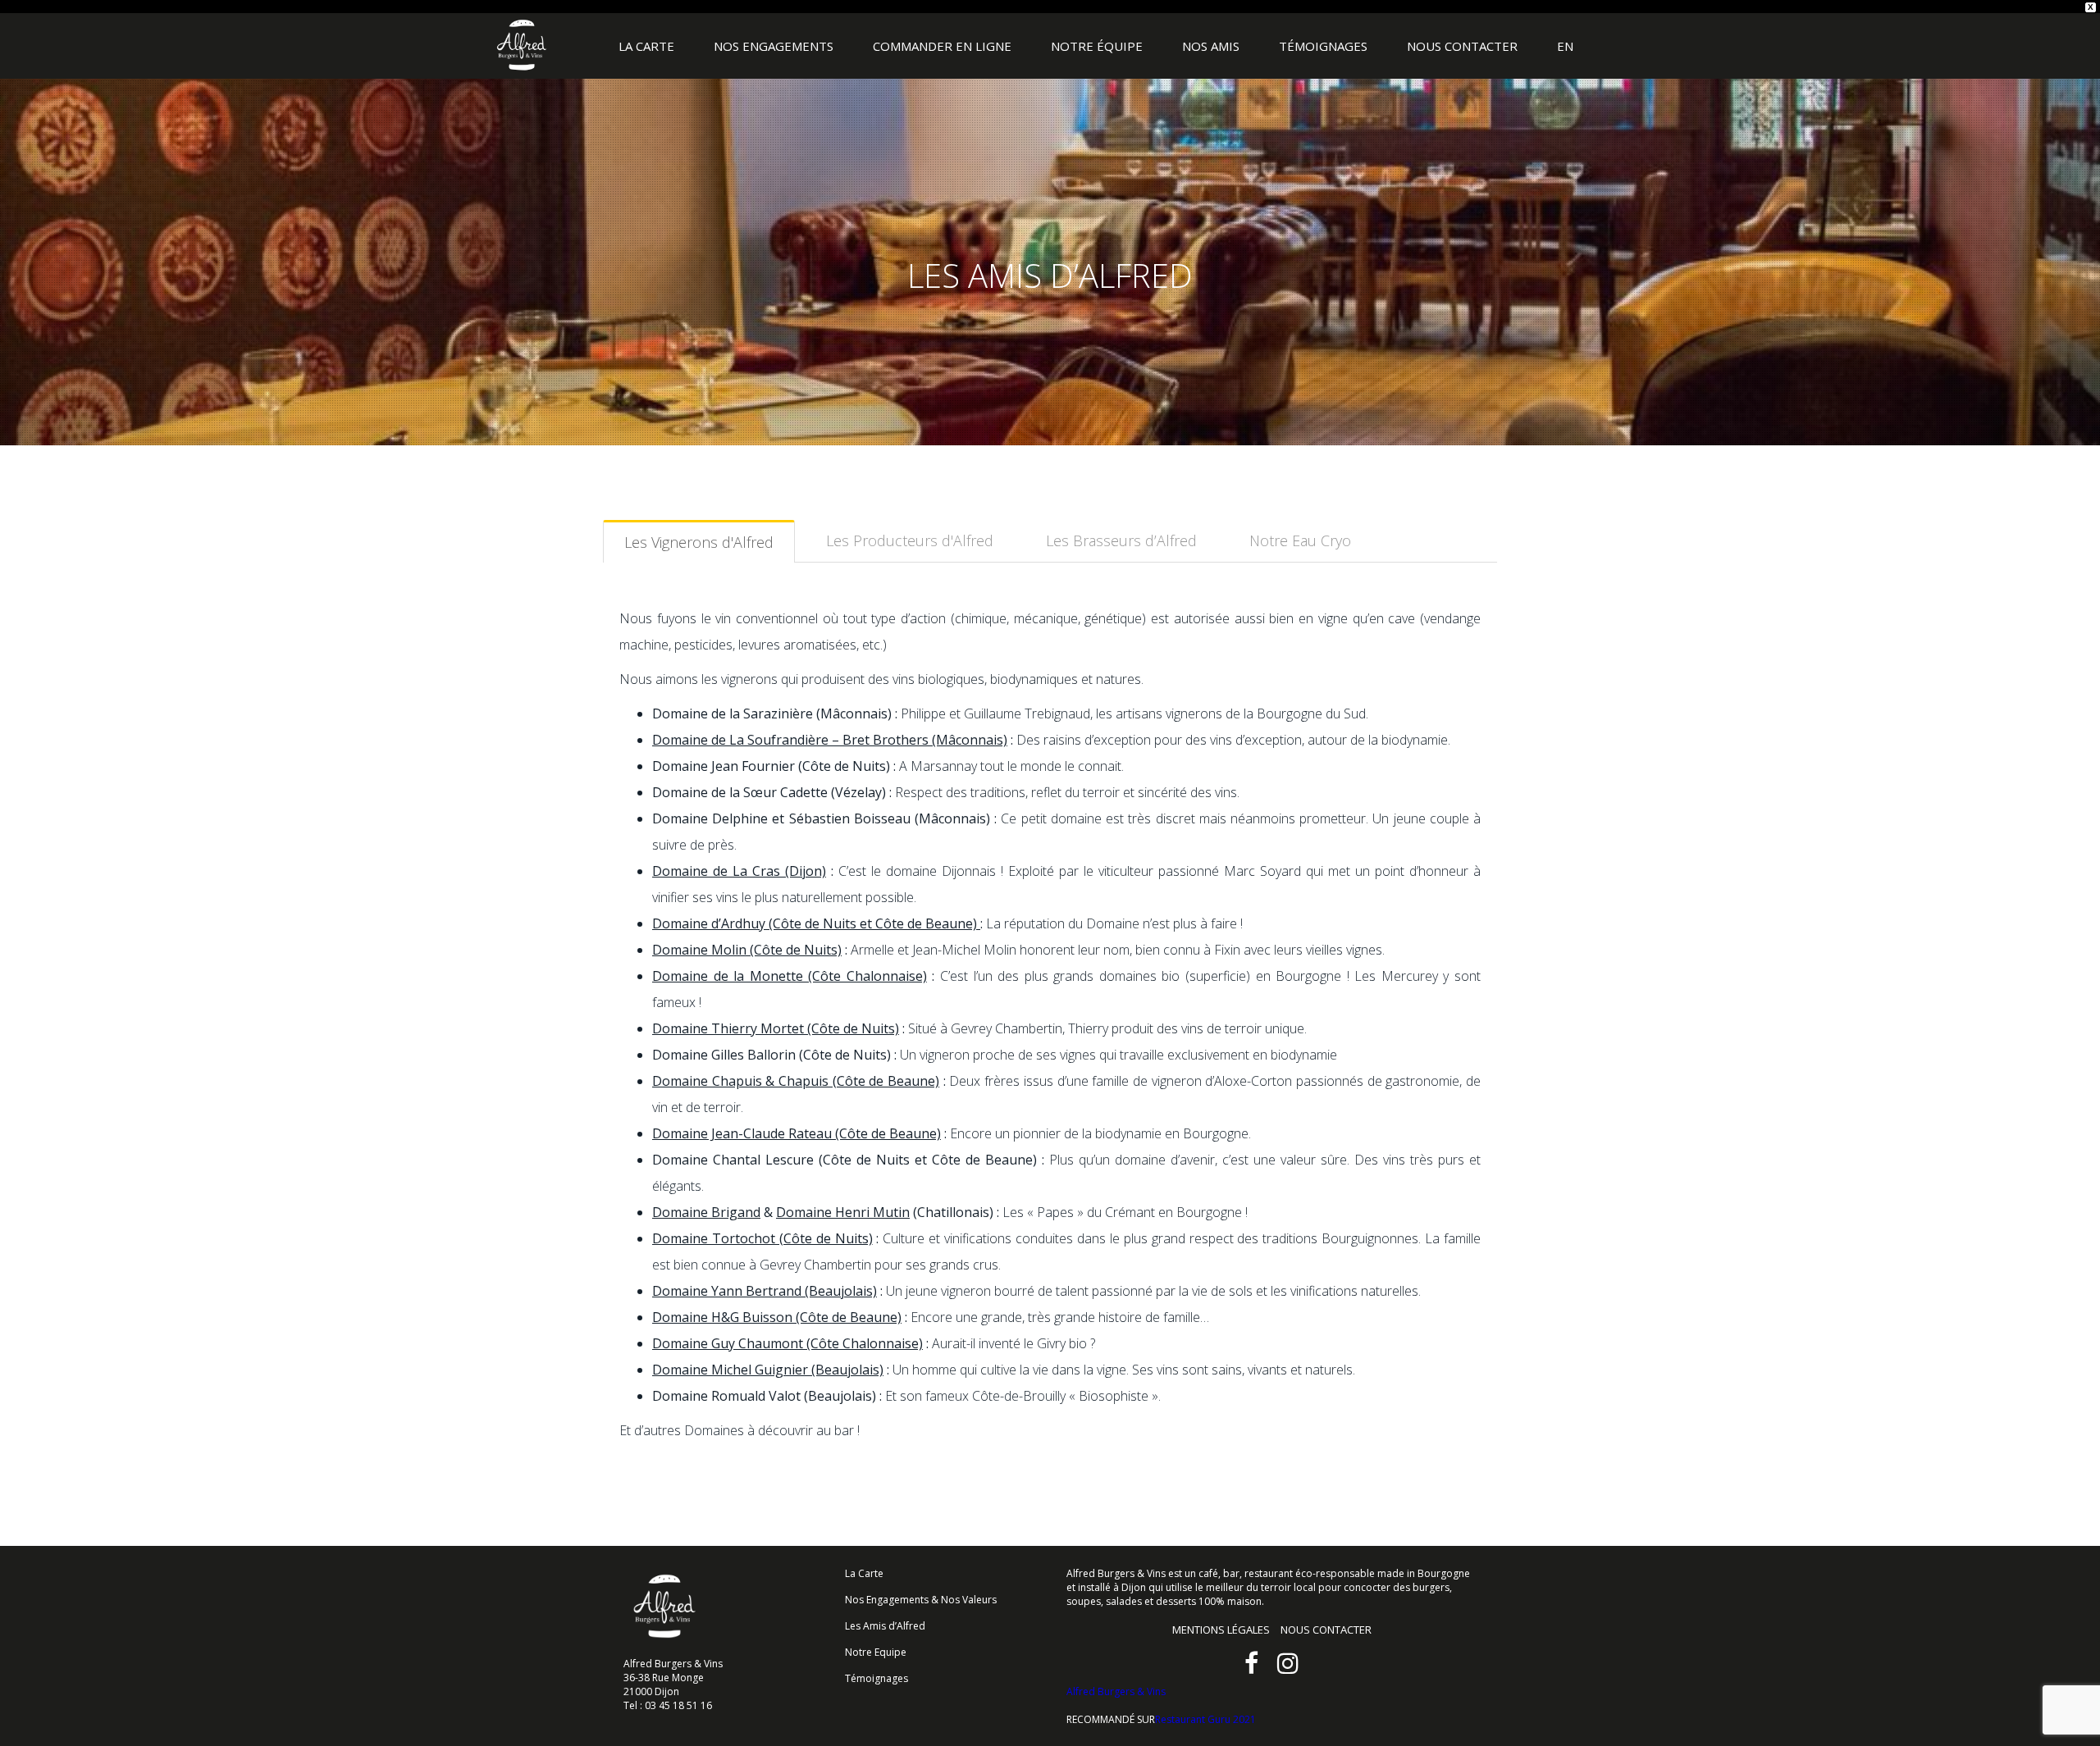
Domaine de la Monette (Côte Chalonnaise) (790, 976)
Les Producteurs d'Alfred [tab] (910, 540)
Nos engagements (774, 46)
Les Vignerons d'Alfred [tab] (699, 542)
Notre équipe (1097, 46)
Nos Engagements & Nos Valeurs (921, 1600)
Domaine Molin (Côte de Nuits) (747, 950)
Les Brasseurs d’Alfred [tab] (1121, 540)
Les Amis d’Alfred (885, 1626)
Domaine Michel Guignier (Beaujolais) (768, 1370)
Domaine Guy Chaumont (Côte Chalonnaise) (787, 1343)
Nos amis (1211, 46)
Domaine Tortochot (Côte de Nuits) (762, 1238)
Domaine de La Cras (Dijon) (739, 871)
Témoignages (1323, 46)
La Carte (646, 46)
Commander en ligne (942, 46)
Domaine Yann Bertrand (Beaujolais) (765, 1291)
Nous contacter (1462, 46)
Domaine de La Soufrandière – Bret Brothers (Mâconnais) (830, 740)
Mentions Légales (1221, 1630)
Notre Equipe (876, 1652)
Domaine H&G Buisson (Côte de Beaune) (777, 1317)
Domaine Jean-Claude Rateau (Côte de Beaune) (797, 1133)
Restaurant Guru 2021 (1205, 1719)
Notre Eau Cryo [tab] (1300, 540)
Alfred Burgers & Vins (522, 46)
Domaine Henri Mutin (843, 1212)
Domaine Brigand (706, 1212)
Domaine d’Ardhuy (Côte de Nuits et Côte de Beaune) (816, 923)
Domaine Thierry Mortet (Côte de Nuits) (776, 1028)
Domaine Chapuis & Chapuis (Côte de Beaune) (796, 1081)
